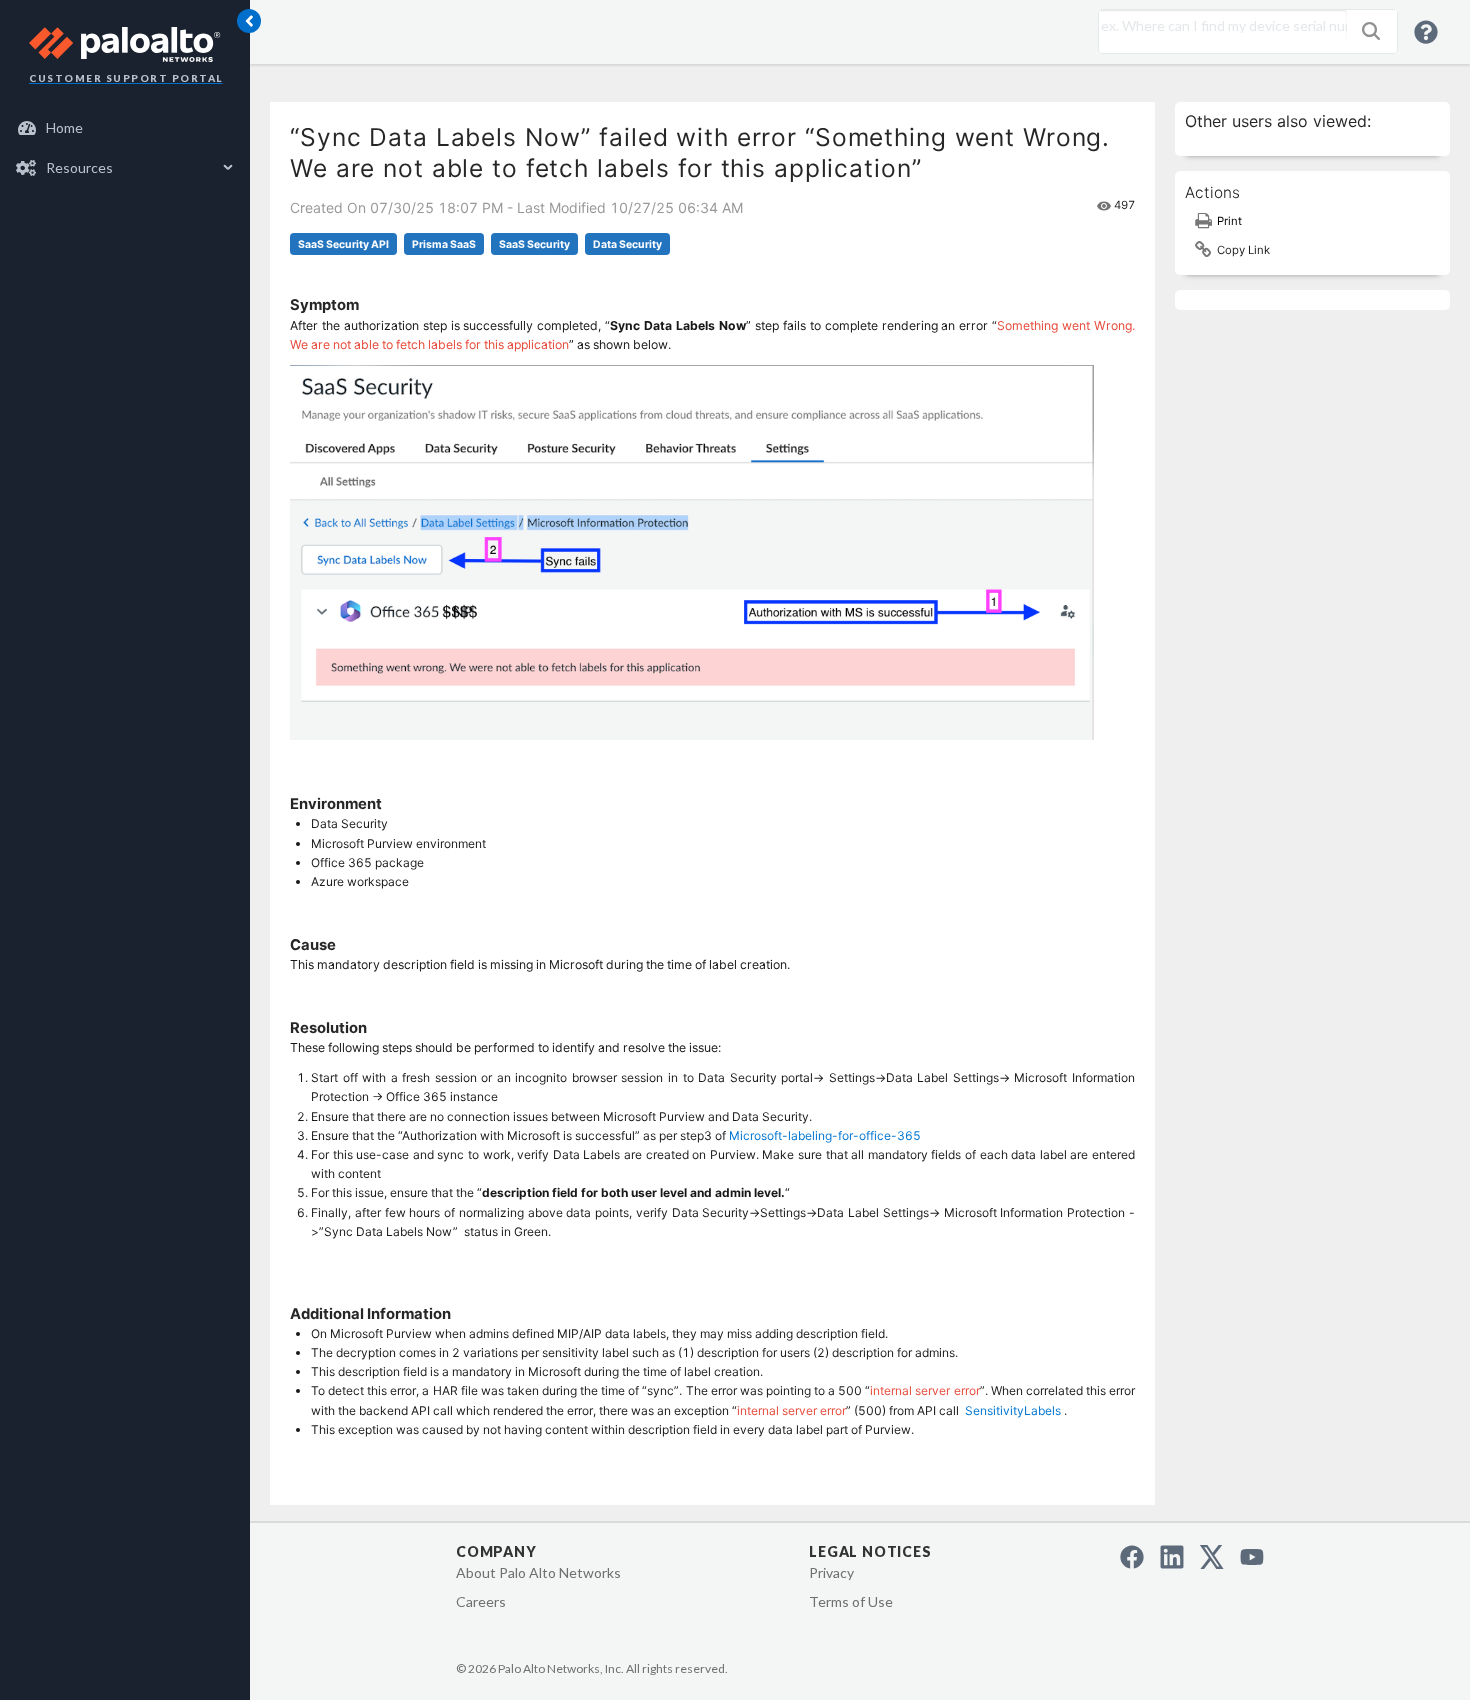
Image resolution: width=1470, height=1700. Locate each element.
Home (64, 127)
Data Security (627, 244)
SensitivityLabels (1013, 1410)
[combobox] (1218, 26)
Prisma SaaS (444, 244)
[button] (1371, 31)
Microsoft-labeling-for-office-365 (825, 1135)
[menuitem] (125, 128)
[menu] (125, 148)
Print (1229, 221)
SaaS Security (534, 244)
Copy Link (1243, 250)
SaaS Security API (343, 244)
